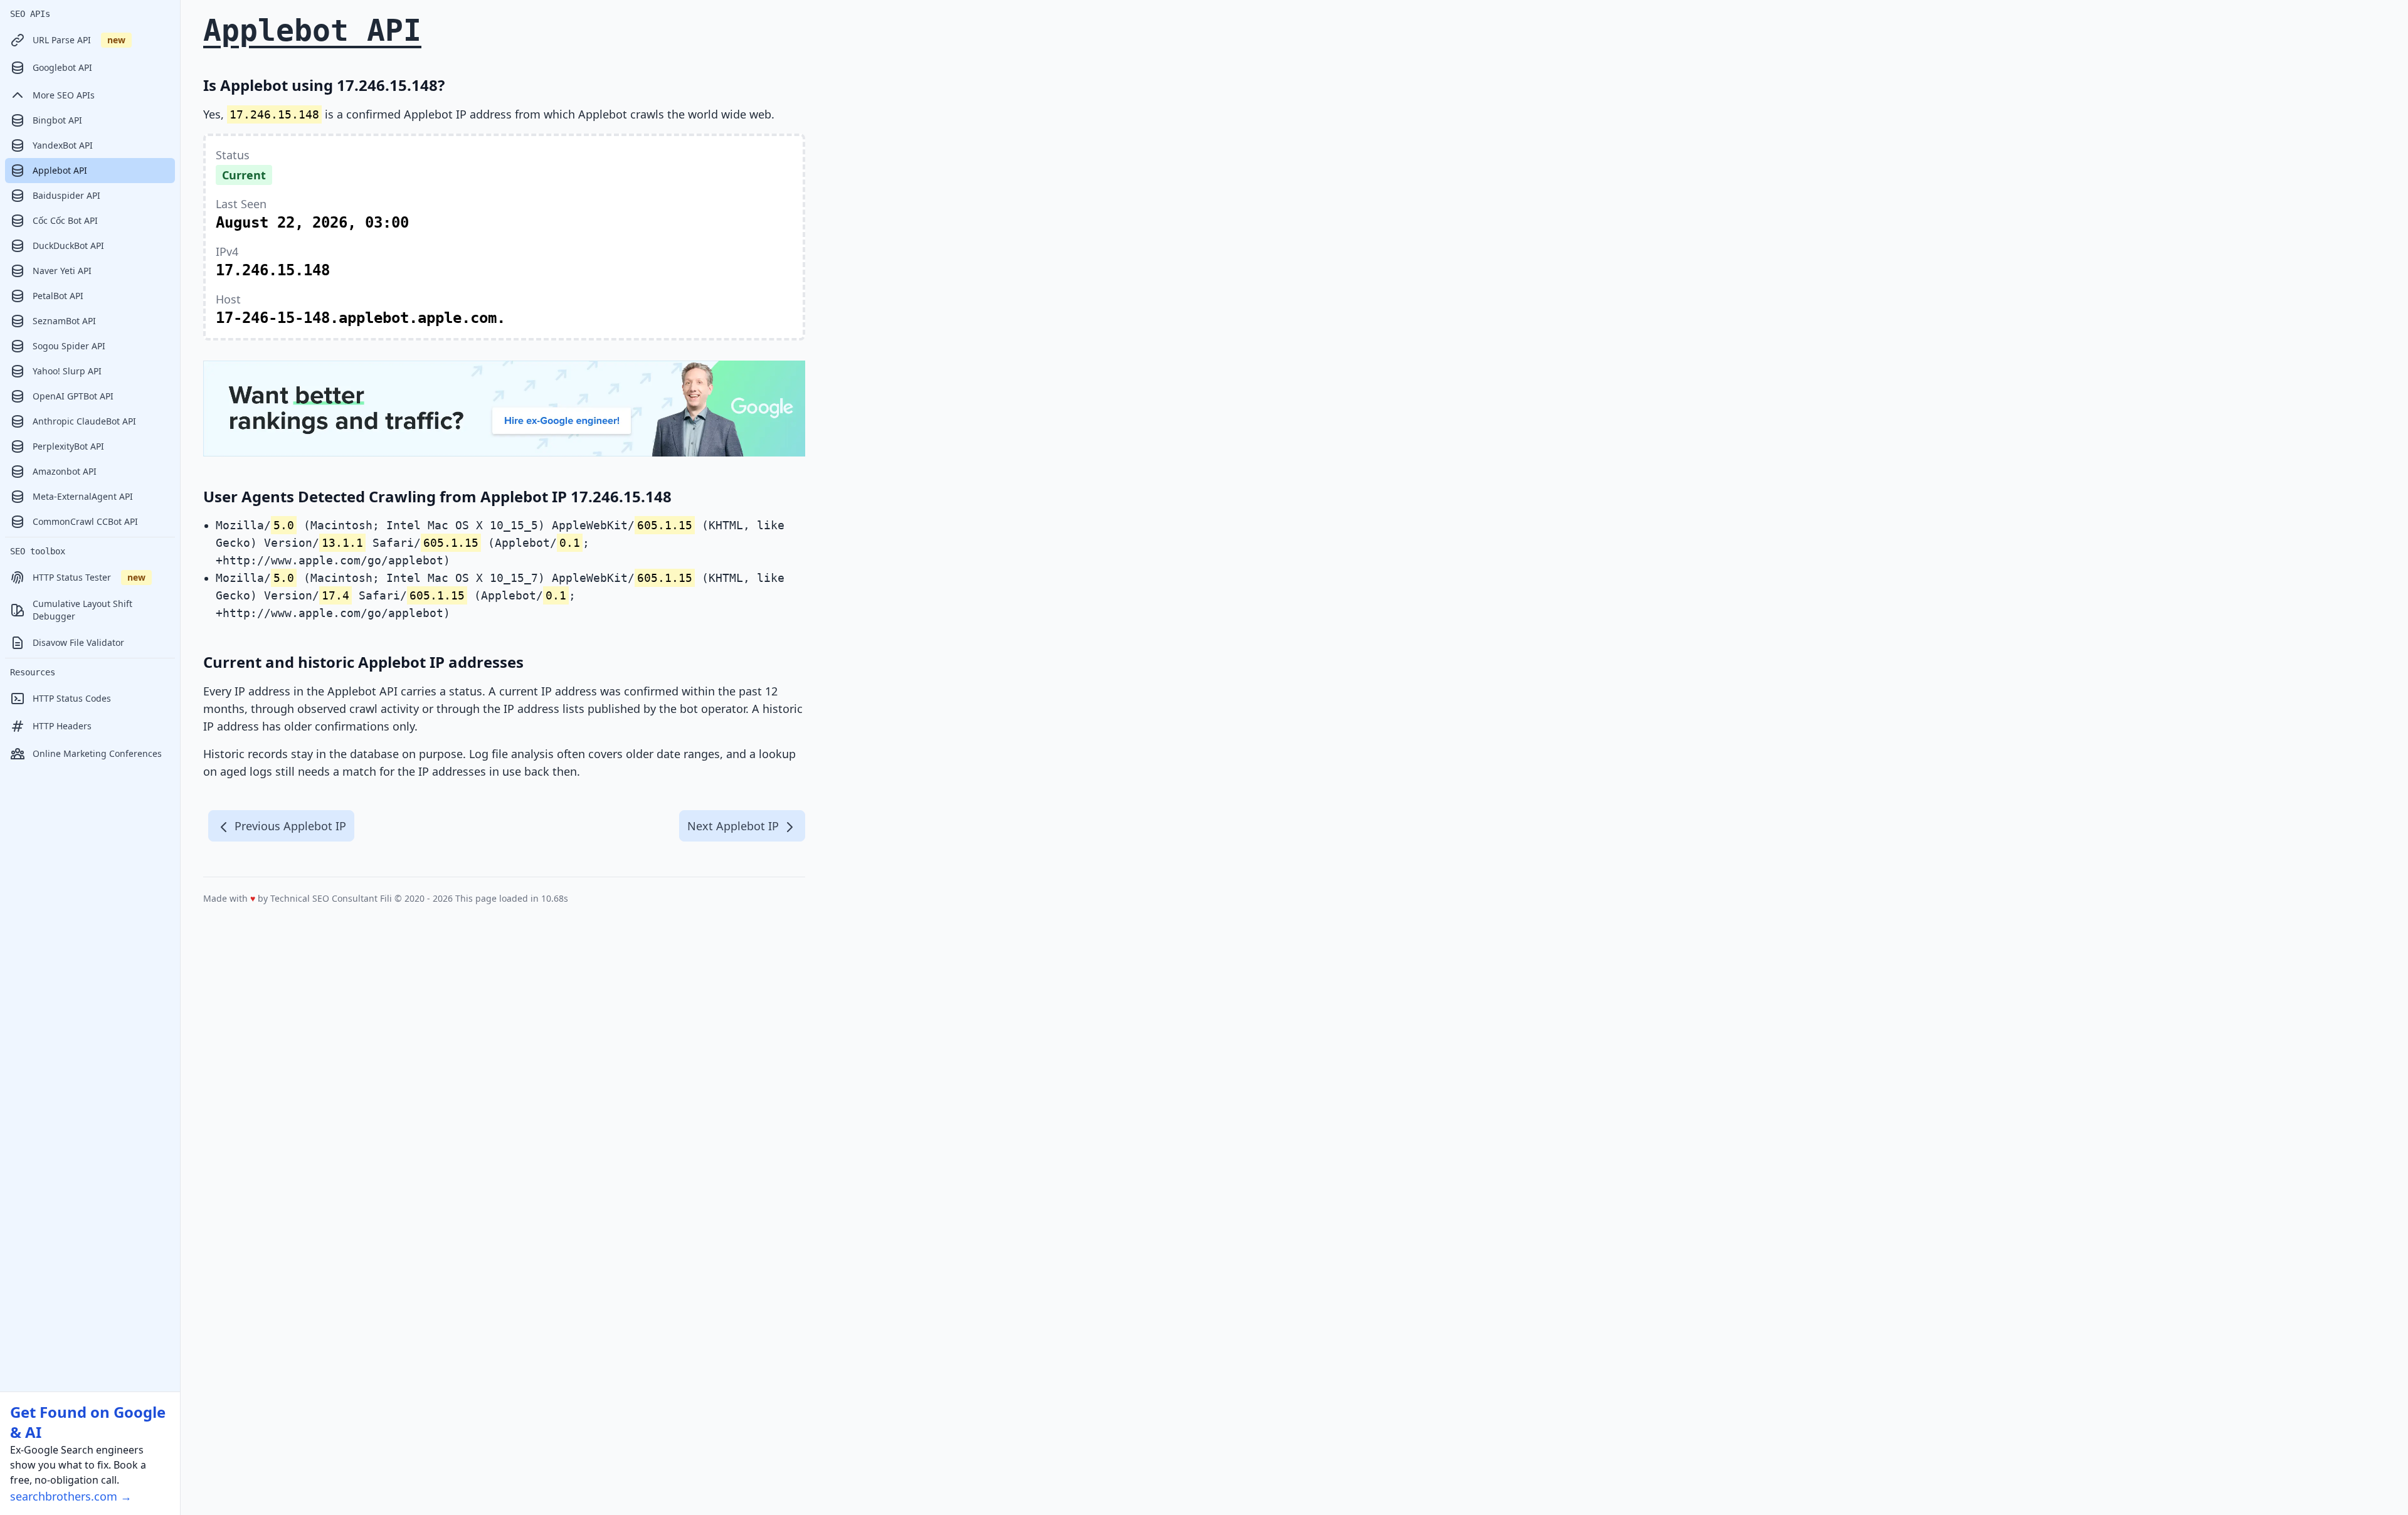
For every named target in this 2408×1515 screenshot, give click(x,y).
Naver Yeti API (62, 271)
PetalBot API (58, 296)
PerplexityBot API (68, 446)
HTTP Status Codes (72, 698)
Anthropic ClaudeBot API (84, 421)
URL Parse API (79, 40)
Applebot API (60, 170)
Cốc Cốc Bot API (65, 220)
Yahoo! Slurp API (67, 371)
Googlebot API (62, 67)
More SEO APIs (64, 95)
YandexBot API (63, 145)
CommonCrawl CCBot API (85, 521)
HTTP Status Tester (89, 577)
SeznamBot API (64, 321)
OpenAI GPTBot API (73, 396)
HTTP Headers (62, 726)
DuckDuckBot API (68, 245)
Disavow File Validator (78, 642)
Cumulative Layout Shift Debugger (82, 610)
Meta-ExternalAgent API (83, 496)
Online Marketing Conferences (97, 753)
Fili (386, 898)
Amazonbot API (65, 471)
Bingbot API (57, 120)
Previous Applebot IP (289, 826)
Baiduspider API (66, 195)
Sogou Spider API (69, 346)
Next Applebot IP (735, 826)
